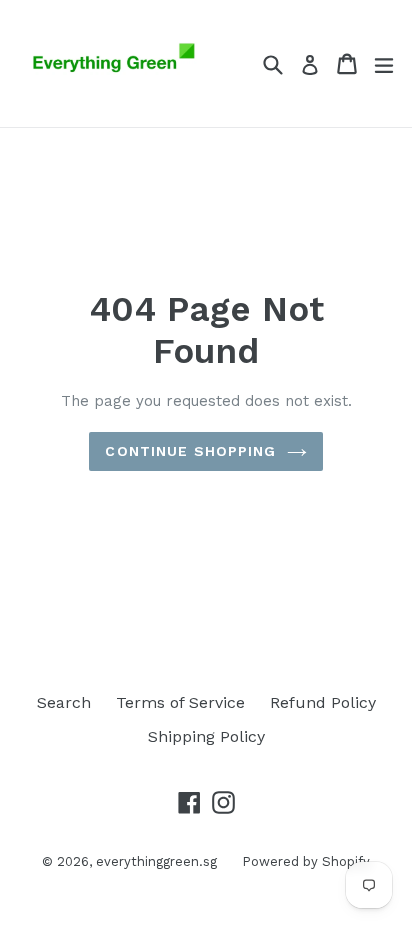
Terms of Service (180, 702)
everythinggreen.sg (156, 861)
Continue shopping (190, 451)
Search (64, 702)
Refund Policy (323, 702)
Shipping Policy (206, 736)
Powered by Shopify (306, 861)
